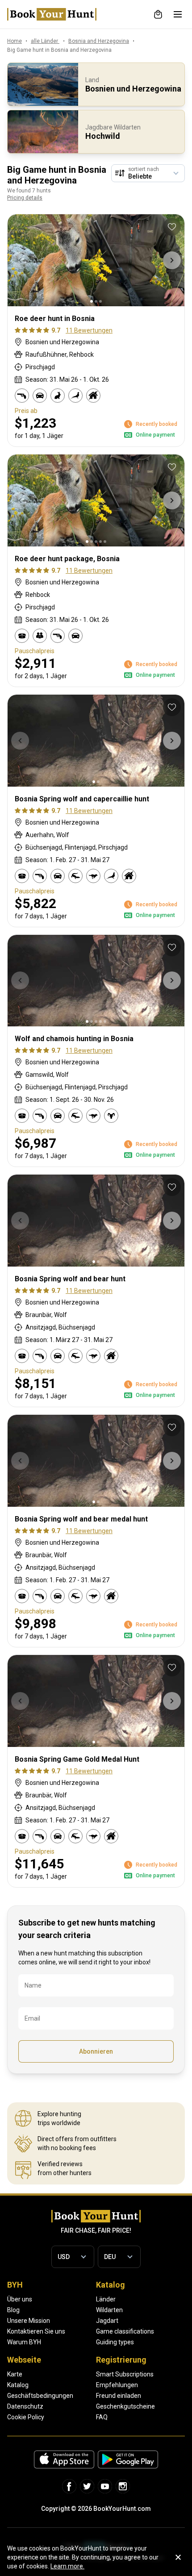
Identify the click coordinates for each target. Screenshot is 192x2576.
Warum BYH (24, 2342)
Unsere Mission (29, 2321)
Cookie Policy (26, 2417)
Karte (15, 2374)
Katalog (18, 2385)
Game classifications (125, 2331)
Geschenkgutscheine (125, 2406)
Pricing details (25, 198)
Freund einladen (119, 2396)
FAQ (102, 2417)
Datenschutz (25, 2406)
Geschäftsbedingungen (40, 2396)
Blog (13, 2310)
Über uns (20, 2299)
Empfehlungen (117, 2385)
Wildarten (109, 2310)
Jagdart (107, 2321)
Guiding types (115, 2342)
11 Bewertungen (89, 330)
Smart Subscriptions (125, 2374)
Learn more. (67, 2566)
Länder (106, 2299)
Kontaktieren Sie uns (36, 2331)
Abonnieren (96, 2051)
